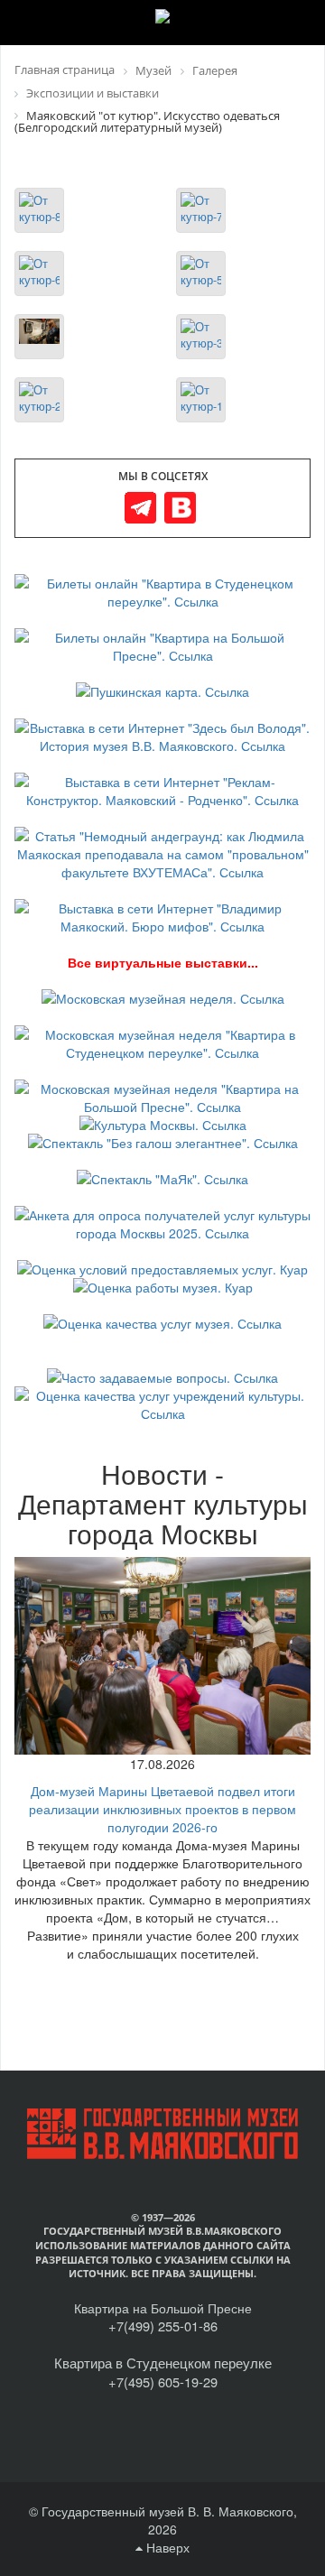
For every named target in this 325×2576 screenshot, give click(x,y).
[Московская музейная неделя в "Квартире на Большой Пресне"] (162, 1096)
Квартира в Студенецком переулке (163, 2363)
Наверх (166, 2547)
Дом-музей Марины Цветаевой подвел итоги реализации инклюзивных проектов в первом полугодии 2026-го (162, 1809)
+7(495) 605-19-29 (163, 2381)
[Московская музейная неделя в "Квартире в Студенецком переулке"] (162, 1042)
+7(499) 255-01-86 (163, 2326)
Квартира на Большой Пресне (163, 2308)
